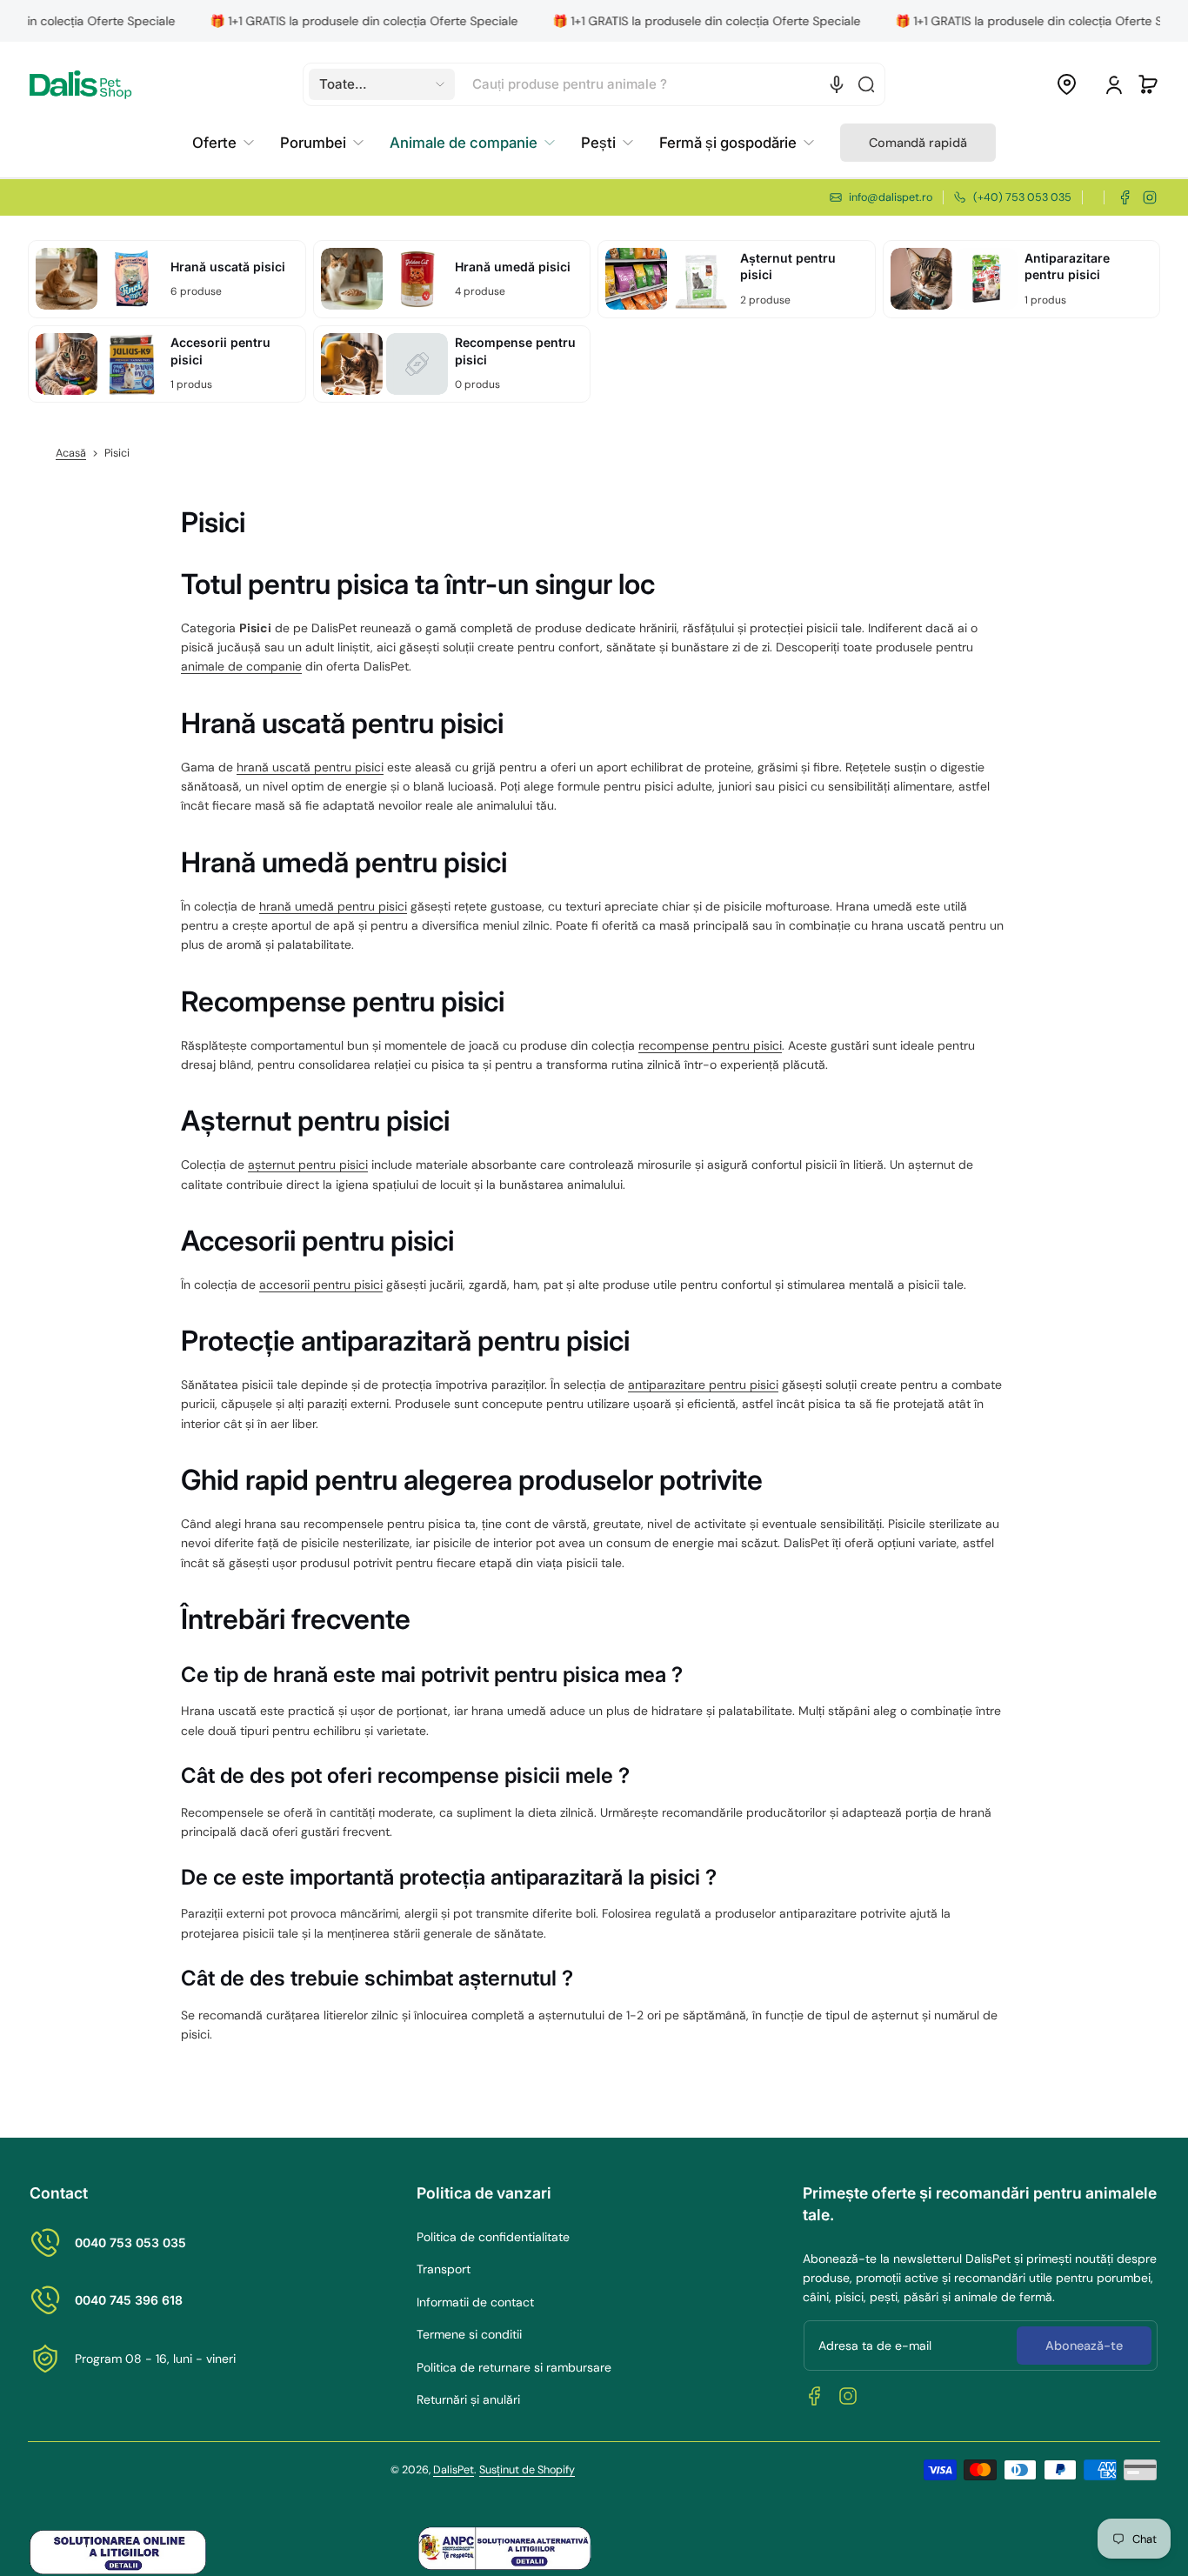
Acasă (71, 453)
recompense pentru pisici (710, 1045)
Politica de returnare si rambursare (514, 2367)
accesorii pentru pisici (321, 1285)
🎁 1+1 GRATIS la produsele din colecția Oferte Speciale (309, 21)
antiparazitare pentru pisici (703, 1385)
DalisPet (454, 2470)
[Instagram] (1150, 197)
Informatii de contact (475, 2302)
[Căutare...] (866, 84)
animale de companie (241, 666)
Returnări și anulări (468, 2399)
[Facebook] (1125, 197)
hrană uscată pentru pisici (310, 767)
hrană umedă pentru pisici (333, 906)
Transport (444, 2269)
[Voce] (837, 84)
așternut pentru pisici (308, 1165)
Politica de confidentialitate (493, 2237)
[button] (382, 84)
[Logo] (80, 85)
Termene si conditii (469, 2334)
